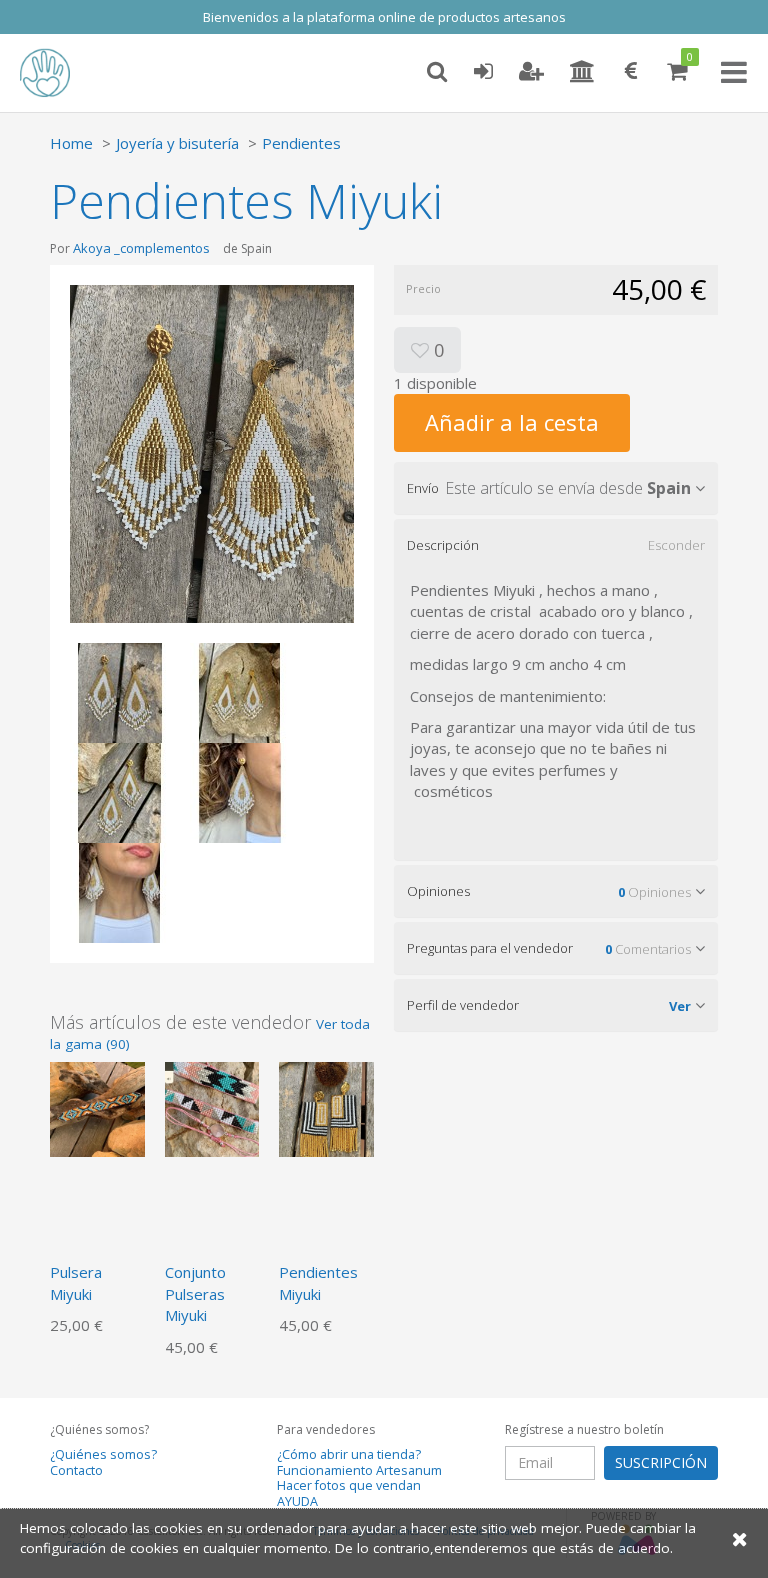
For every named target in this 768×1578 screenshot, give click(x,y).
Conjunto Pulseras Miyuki (195, 1293)
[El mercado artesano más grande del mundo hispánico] (60, 73)
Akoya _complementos (141, 248)
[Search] (437, 72)
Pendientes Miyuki (318, 1282)
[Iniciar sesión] (483, 72)
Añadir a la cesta (512, 422)
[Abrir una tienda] (582, 72)
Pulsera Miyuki (76, 1282)
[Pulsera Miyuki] (97, 1108)
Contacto (76, 1470)
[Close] (740, 1538)
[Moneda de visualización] (631, 72)
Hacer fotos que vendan (349, 1485)
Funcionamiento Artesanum (359, 1470)
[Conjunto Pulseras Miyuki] (212, 1108)
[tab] (556, 488)
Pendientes (301, 143)
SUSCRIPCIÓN (661, 1462)
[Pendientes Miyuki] (326, 1108)
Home (71, 143)
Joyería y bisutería (177, 143)
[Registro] (531, 72)
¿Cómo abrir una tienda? (349, 1454)
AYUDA (297, 1501)
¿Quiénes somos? (103, 1454)
